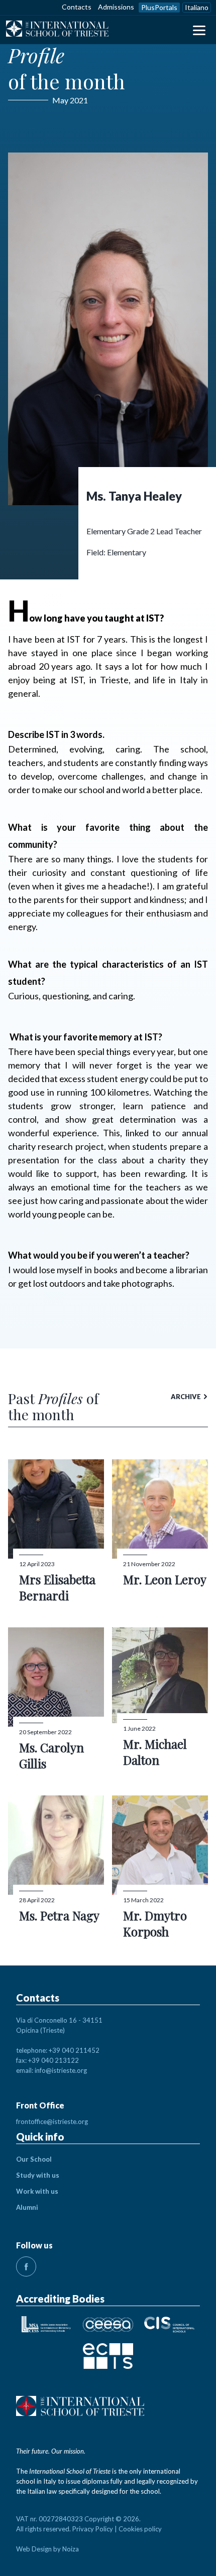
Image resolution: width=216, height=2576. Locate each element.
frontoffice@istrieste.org (52, 2122)
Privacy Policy (93, 2529)
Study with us (38, 2175)
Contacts (77, 7)
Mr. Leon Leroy (165, 1579)
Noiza (71, 2549)
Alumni (27, 2207)
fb (26, 2266)
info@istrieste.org (61, 2070)
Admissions (116, 7)
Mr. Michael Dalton (155, 1752)
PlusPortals (159, 7)
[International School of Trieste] (57, 30)
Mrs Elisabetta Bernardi (57, 1587)
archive (186, 1397)
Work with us (37, 2191)
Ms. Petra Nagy (59, 1915)
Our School (34, 2159)
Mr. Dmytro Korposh (155, 1923)
